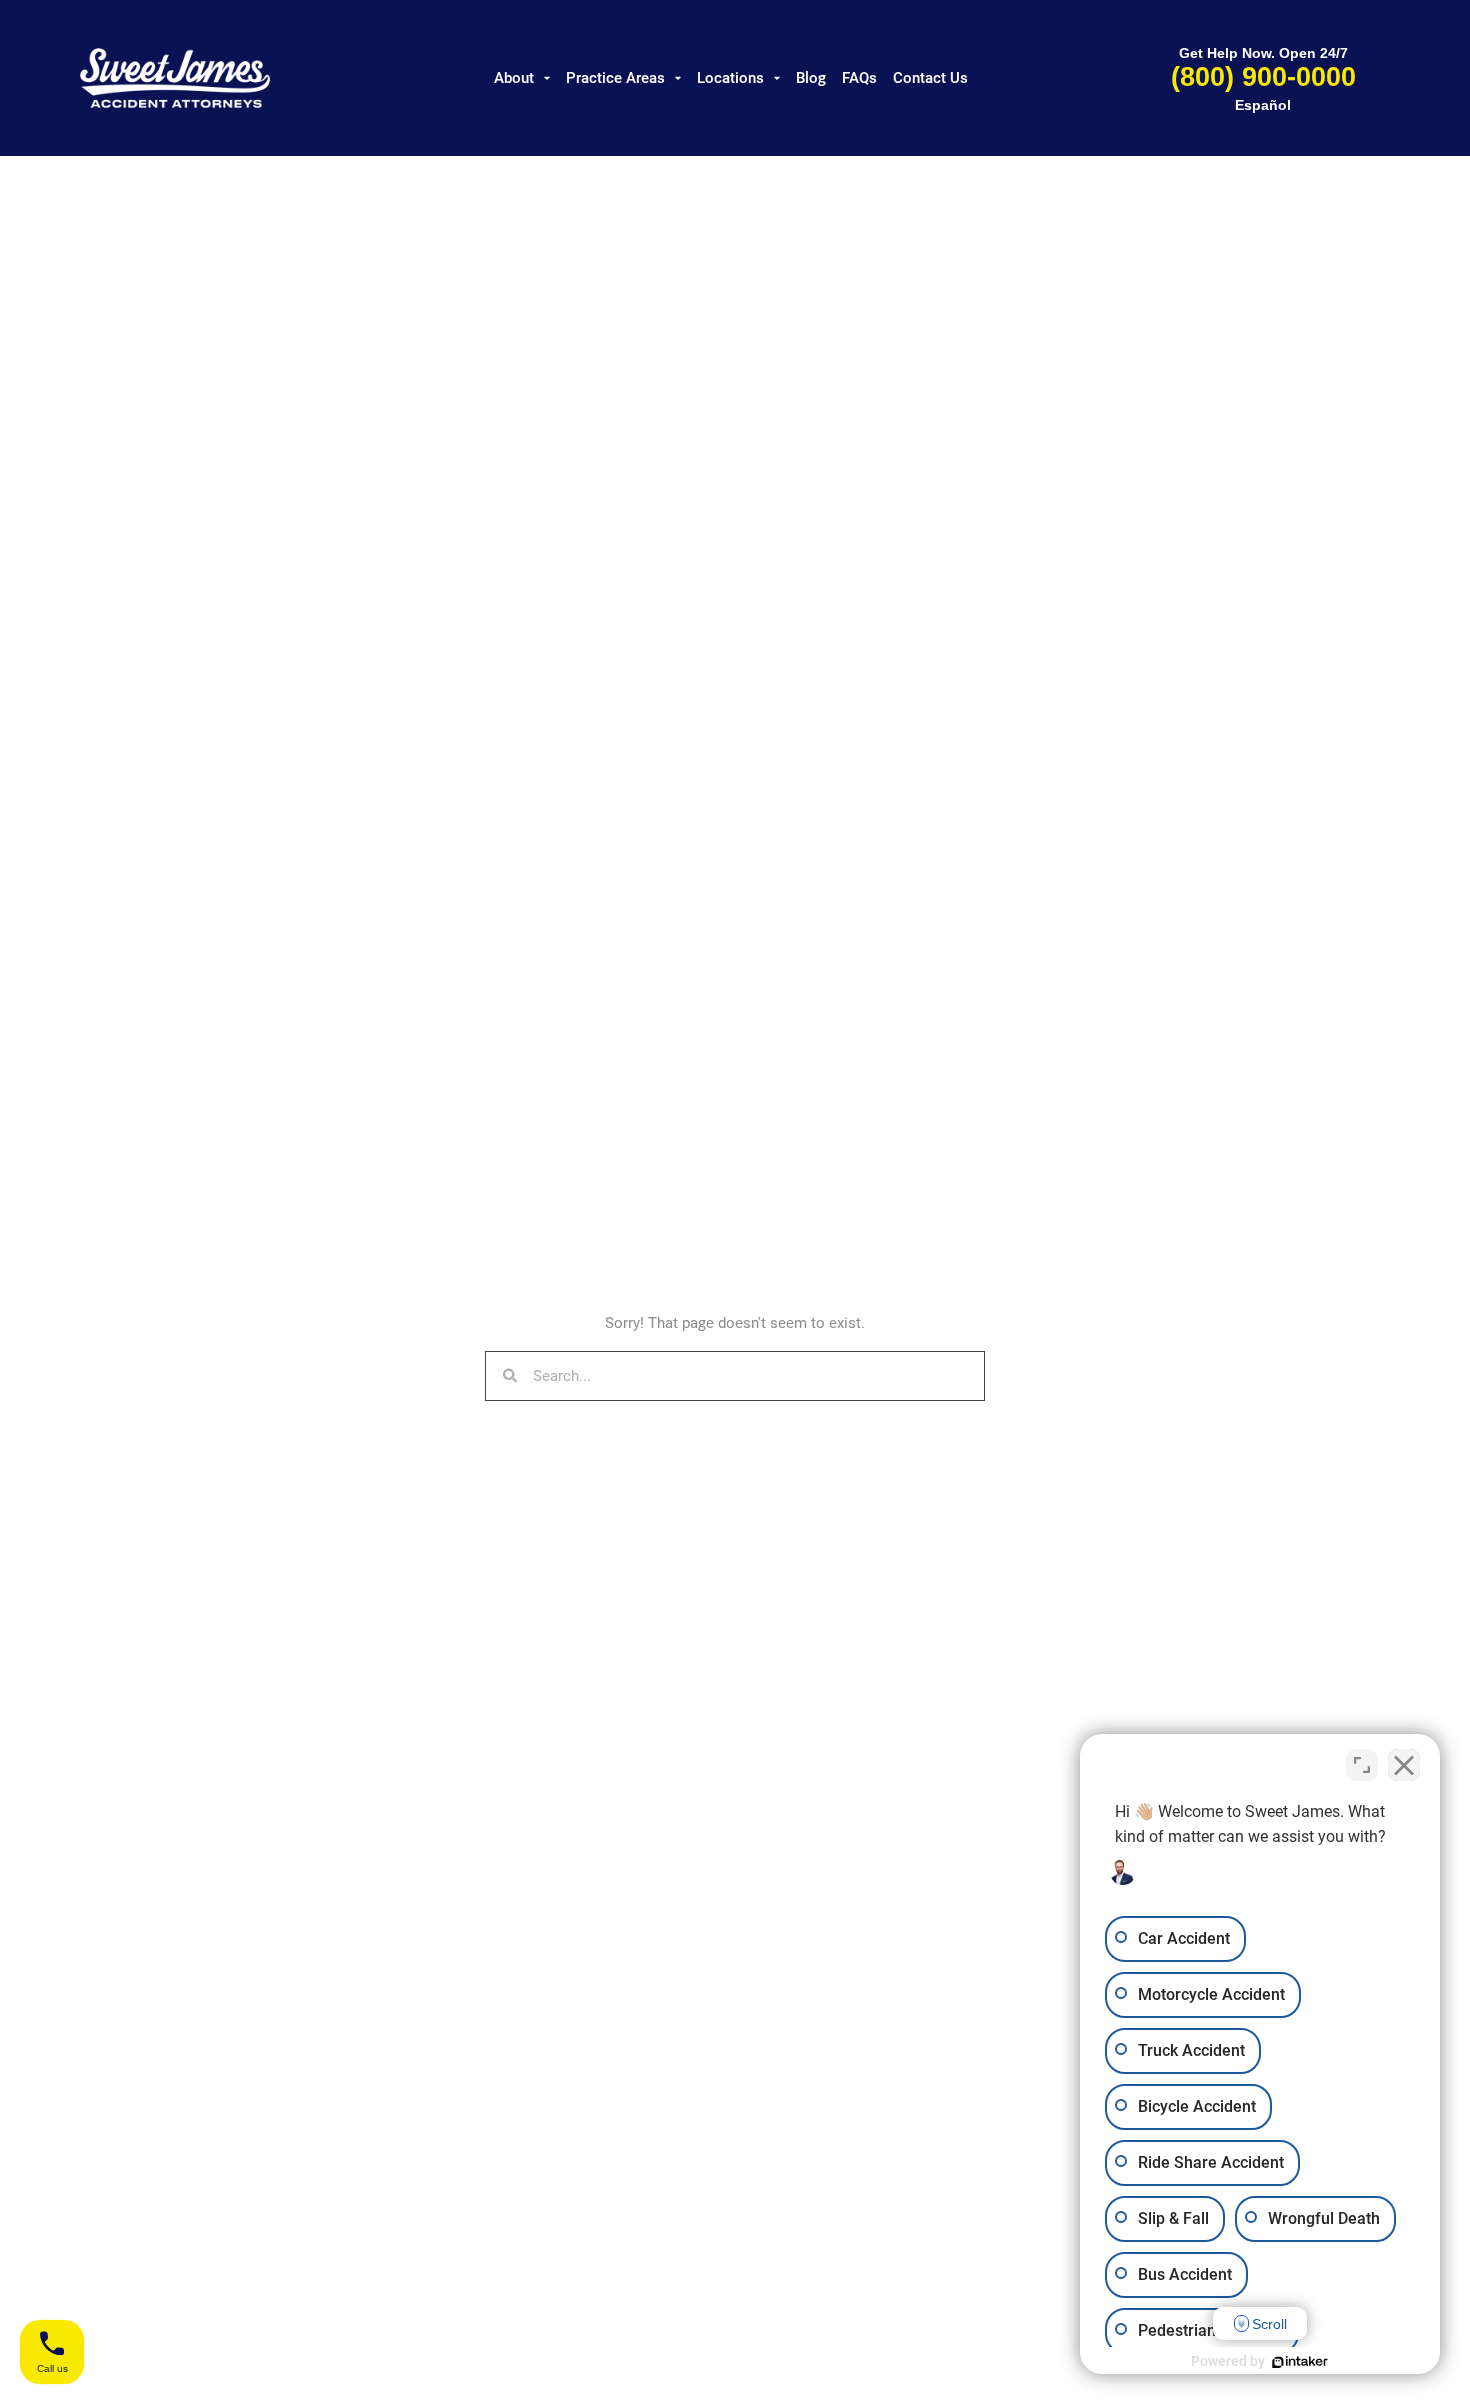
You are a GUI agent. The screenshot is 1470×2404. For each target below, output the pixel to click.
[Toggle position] (1362, 1765)
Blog (811, 78)
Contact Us (930, 78)
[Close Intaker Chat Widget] (1404, 1765)
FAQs (859, 78)
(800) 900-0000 (1263, 77)
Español (1263, 105)
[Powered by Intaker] (1300, 2362)
